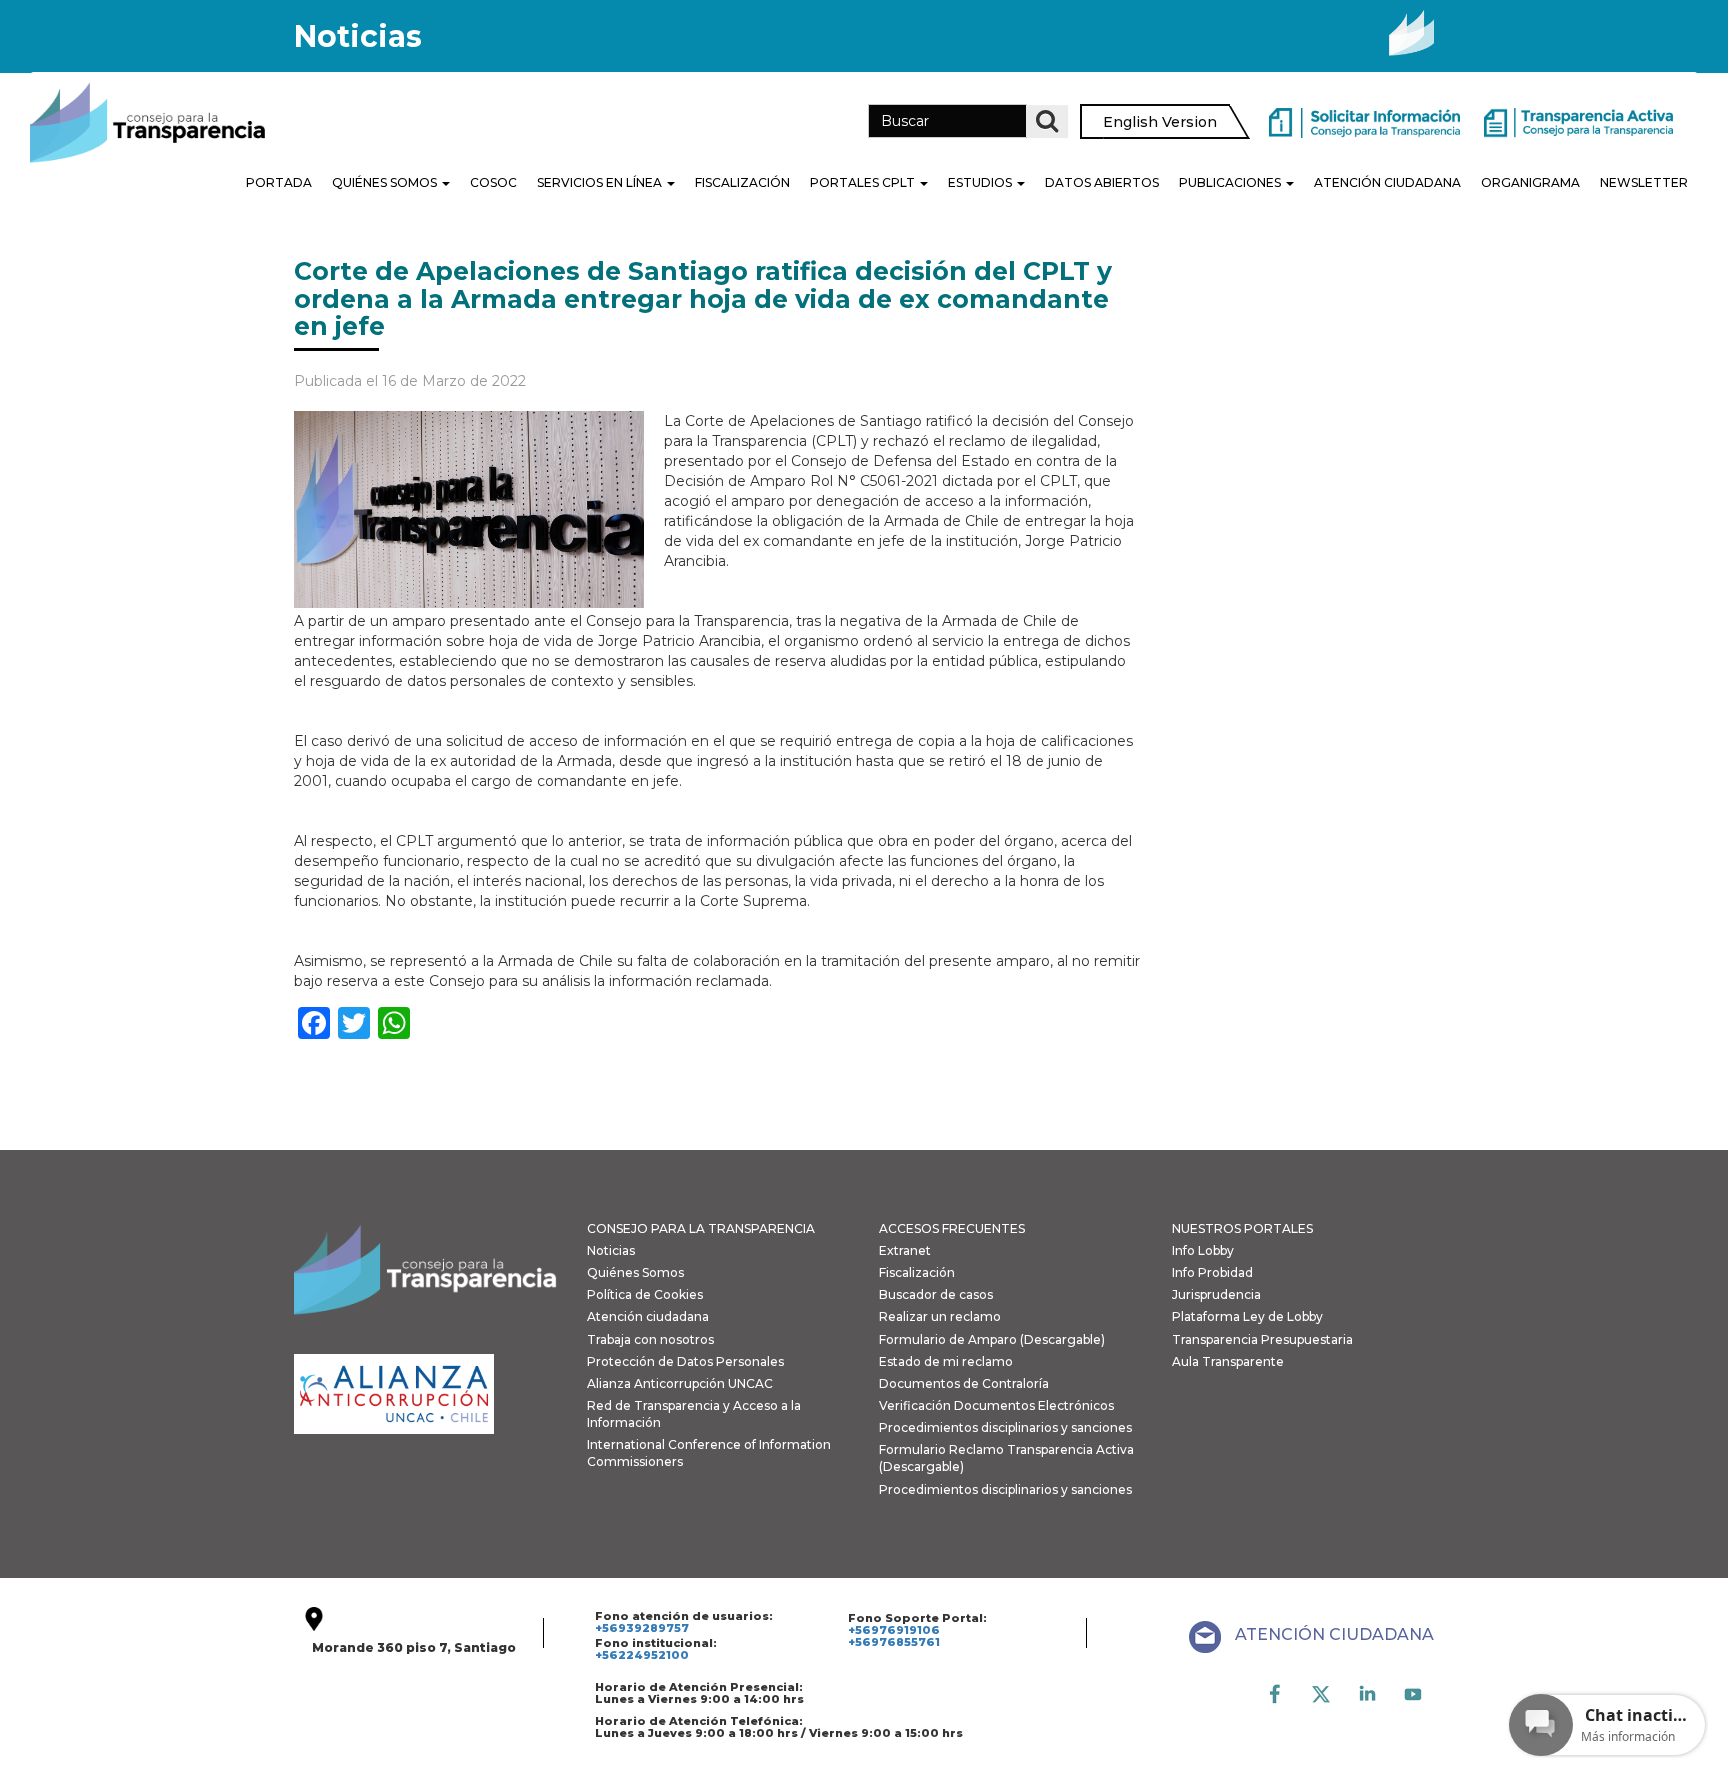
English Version (1160, 122)
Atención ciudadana (648, 1316)
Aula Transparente (1228, 1361)
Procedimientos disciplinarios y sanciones (1005, 1427)
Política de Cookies (645, 1294)
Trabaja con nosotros (650, 1339)
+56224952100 (642, 1655)
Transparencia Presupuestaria (1262, 1339)
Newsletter (1644, 182)
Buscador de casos (936, 1294)
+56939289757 (642, 1628)
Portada (279, 182)
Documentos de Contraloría (964, 1383)
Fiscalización (742, 182)
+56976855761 (894, 1642)
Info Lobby (1203, 1250)
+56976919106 (894, 1630)
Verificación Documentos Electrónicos (996, 1405)
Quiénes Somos (386, 182)
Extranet (905, 1250)
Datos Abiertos (1102, 182)
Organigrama (1530, 182)
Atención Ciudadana (1387, 182)
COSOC (493, 182)
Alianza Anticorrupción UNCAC (680, 1383)
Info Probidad (1212, 1272)
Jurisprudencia (1216, 1294)
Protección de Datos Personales (685, 1361)
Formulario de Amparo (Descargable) (992, 1339)
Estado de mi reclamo (946, 1361)
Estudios (981, 182)
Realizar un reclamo (940, 1316)
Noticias (611, 1250)
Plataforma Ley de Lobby (1247, 1316)
